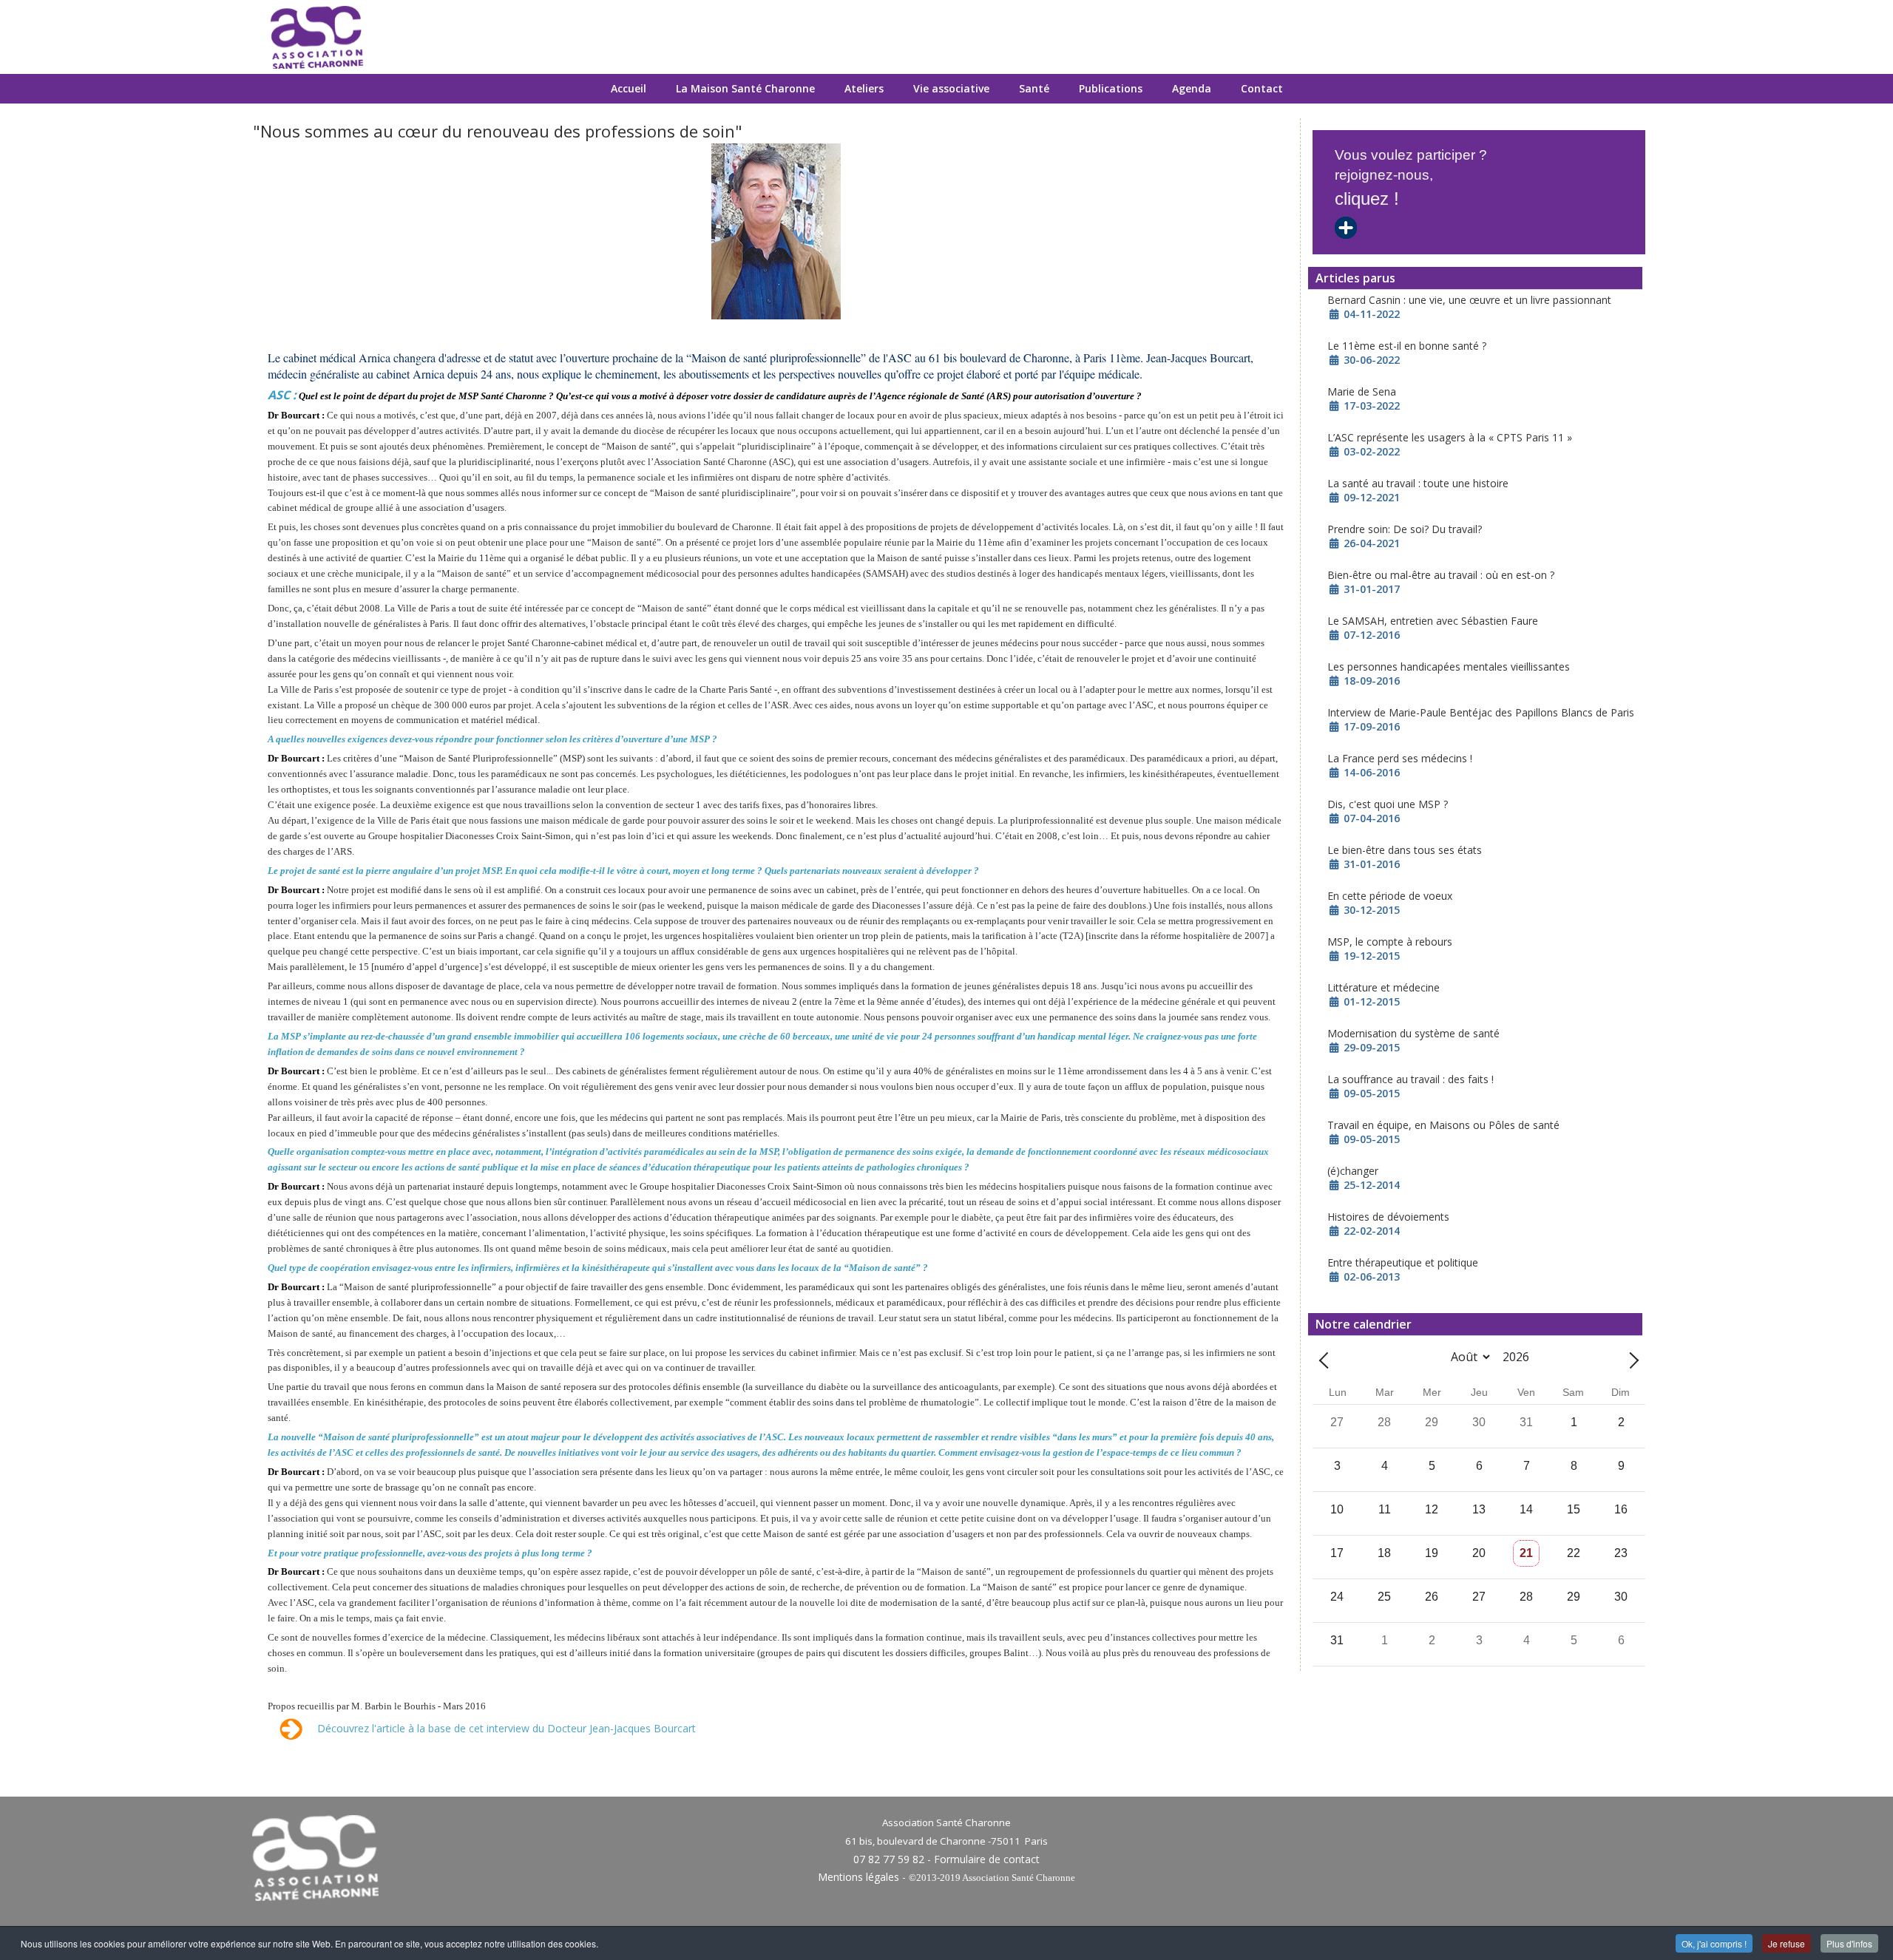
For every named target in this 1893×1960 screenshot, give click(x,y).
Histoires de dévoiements (1388, 1217)
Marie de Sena (1362, 391)
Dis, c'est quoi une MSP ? (1388, 804)
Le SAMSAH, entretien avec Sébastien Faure (1433, 621)
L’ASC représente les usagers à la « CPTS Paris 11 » (1450, 437)
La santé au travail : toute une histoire (1418, 483)
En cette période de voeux (1390, 896)
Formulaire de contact (987, 1859)
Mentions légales (859, 1877)
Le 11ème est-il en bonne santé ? (1407, 346)
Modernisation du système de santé (1413, 1033)
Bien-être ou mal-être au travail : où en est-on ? (1441, 575)
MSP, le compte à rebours (1390, 942)
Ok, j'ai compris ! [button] (1714, 1943)
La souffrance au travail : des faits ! (1411, 1079)
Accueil (629, 88)
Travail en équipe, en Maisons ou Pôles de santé (1443, 1125)
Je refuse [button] (1787, 1943)
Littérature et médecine (1384, 987)
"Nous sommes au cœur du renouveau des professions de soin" (498, 131)
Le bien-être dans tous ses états (1405, 850)
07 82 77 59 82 (889, 1859)
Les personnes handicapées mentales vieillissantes (1449, 667)
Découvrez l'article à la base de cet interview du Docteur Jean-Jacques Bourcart (507, 1727)
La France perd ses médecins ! (1400, 758)
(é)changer (1353, 1171)
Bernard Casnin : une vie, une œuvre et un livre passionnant (1469, 300)
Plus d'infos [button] (1849, 1943)
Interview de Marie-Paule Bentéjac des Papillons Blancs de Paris (1481, 712)
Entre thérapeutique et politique (1403, 1262)
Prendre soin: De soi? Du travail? (1405, 529)
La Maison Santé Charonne (745, 88)
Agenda (1192, 88)
